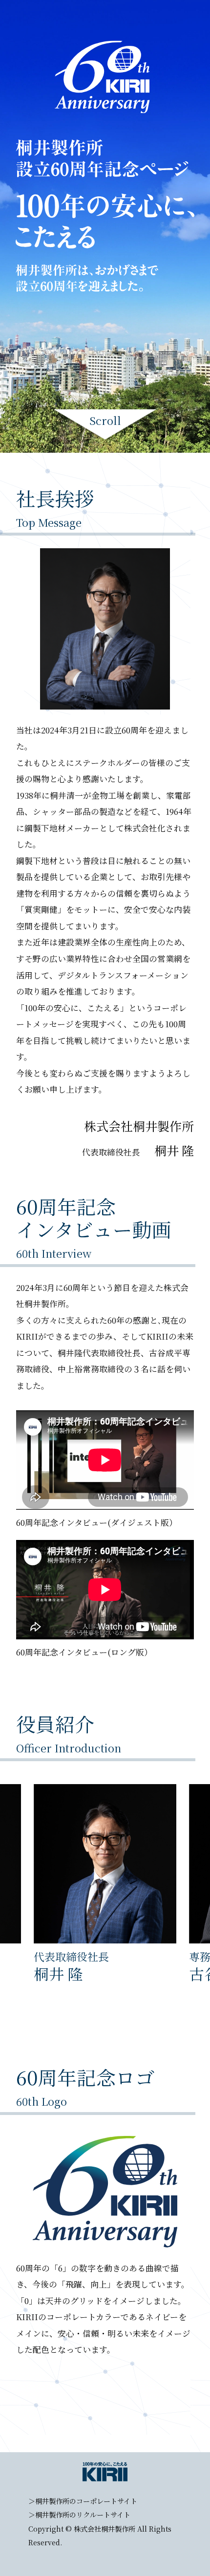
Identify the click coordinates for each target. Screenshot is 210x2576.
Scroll (105, 422)
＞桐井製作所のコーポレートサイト (83, 2501)
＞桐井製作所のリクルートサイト (79, 2515)
